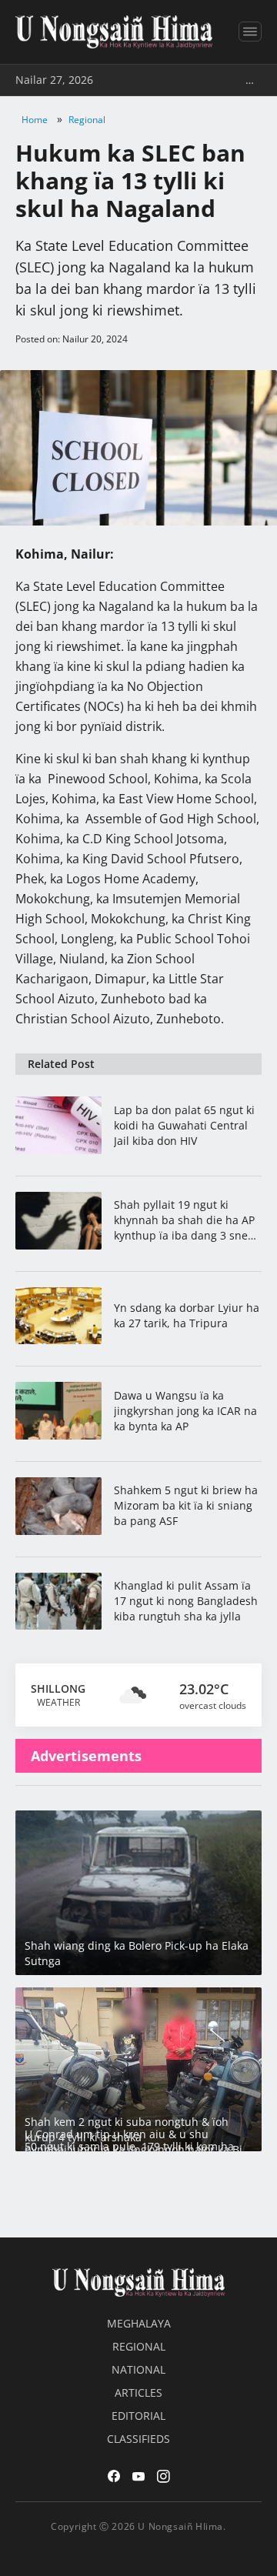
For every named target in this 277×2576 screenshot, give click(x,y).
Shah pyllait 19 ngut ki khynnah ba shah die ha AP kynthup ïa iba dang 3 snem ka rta (186, 1220)
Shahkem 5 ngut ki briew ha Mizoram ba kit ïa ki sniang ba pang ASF (186, 1505)
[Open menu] (250, 32)
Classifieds (138, 2439)
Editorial (138, 2416)
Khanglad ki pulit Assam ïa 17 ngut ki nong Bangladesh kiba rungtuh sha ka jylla (186, 1601)
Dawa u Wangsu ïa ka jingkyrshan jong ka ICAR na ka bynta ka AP (185, 1411)
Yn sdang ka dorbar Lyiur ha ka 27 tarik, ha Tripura (187, 1315)
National (138, 2369)
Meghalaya (139, 2323)
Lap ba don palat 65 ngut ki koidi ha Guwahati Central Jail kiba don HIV (184, 1125)
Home (35, 120)
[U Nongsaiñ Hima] (114, 32)
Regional (87, 120)
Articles (138, 2392)
